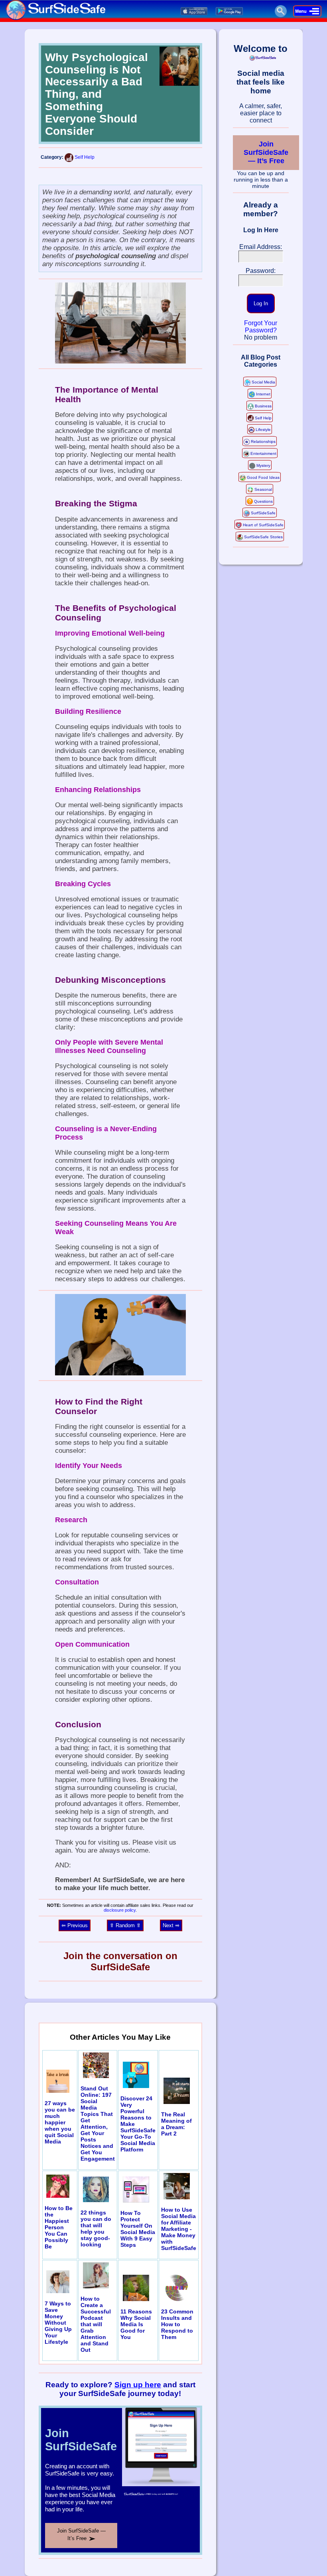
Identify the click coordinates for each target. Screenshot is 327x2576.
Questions (263, 501)
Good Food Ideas (263, 477)
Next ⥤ (171, 1925)
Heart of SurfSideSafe (263, 525)
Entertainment (263, 453)
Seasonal (263, 489)
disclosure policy (120, 1910)
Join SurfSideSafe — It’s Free (266, 152)
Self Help (85, 157)
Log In (261, 303)
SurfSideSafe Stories (263, 537)
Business (263, 406)
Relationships (263, 442)
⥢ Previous (75, 1925)
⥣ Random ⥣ (125, 1925)
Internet (263, 394)
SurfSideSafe (263, 513)
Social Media (263, 382)
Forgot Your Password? (261, 327)
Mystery (263, 465)
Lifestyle (263, 430)
